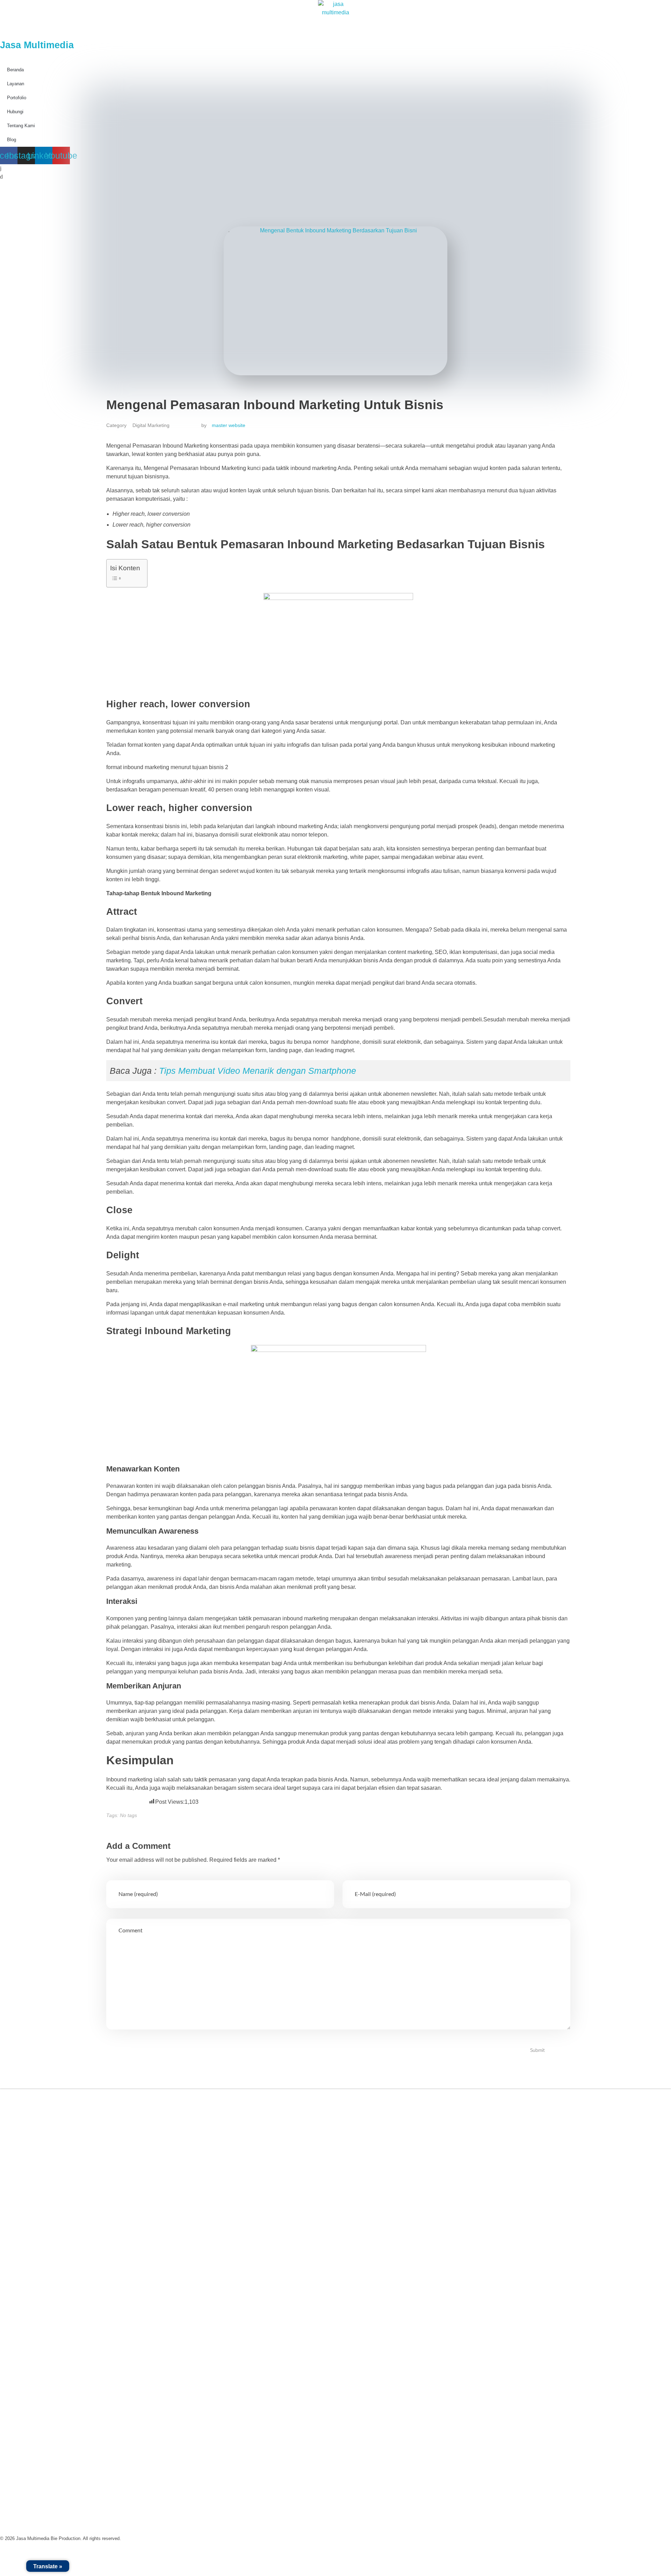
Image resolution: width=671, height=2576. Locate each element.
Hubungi (18, 2235)
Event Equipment (28, 2315)
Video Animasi (25, 2283)
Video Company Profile (36, 2251)
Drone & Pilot (24, 2332)
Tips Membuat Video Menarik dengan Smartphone (258, 1071)
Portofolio (19, 2203)
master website (229, 425)
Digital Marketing (151, 425)
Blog (13, 2219)
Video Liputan (24, 2267)
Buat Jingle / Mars (29, 2299)
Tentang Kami (24, 2187)
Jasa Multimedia (37, 45)
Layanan (16, 84)
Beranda (15, 70)
